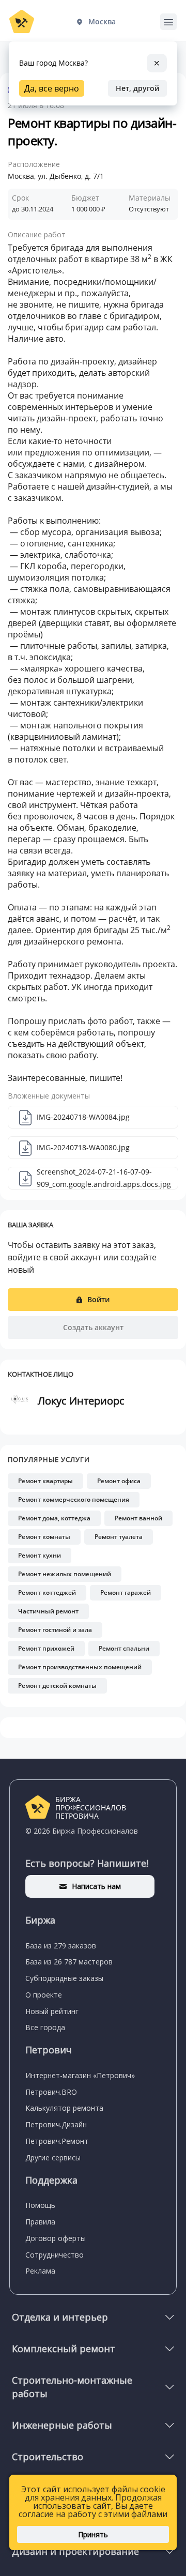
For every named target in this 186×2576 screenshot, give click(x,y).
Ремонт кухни (40, 1555)
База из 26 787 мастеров (69, 1962)
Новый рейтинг (52, 2011)
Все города (45, 2027)
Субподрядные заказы (64, 1978)
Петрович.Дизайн (56, 2124)
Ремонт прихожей (46, 1648)
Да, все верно (52, 88)
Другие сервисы (53, 2158)
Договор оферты (56, 2238)
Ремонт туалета (119, 1537)
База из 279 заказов (61, 1946)
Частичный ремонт (48, 1611)
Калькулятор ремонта (64, 2108)
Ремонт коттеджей (47, 1592)
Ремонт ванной (138, 1518)
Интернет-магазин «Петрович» (80, 2075)
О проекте (44, 1995)
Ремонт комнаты (44, 1537)
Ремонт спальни (124, 1648)
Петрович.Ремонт (57, 2141)
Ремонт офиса (119, 1481)
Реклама (40, 2271)
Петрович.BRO (51, 2092)
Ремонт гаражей (126, 1592)
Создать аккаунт (93, 1327)
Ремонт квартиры (45, 1481)
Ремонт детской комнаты (57, 1686)
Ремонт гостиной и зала (55, 1630)
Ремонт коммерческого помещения (74, 1499)
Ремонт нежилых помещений (65, 1574)
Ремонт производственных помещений (80, 1667)
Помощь (40, 2205)
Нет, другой (137, 88)
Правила (40, 2222)
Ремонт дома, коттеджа (54, 1518)
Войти (98, 1299)
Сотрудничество (55, 2255)
